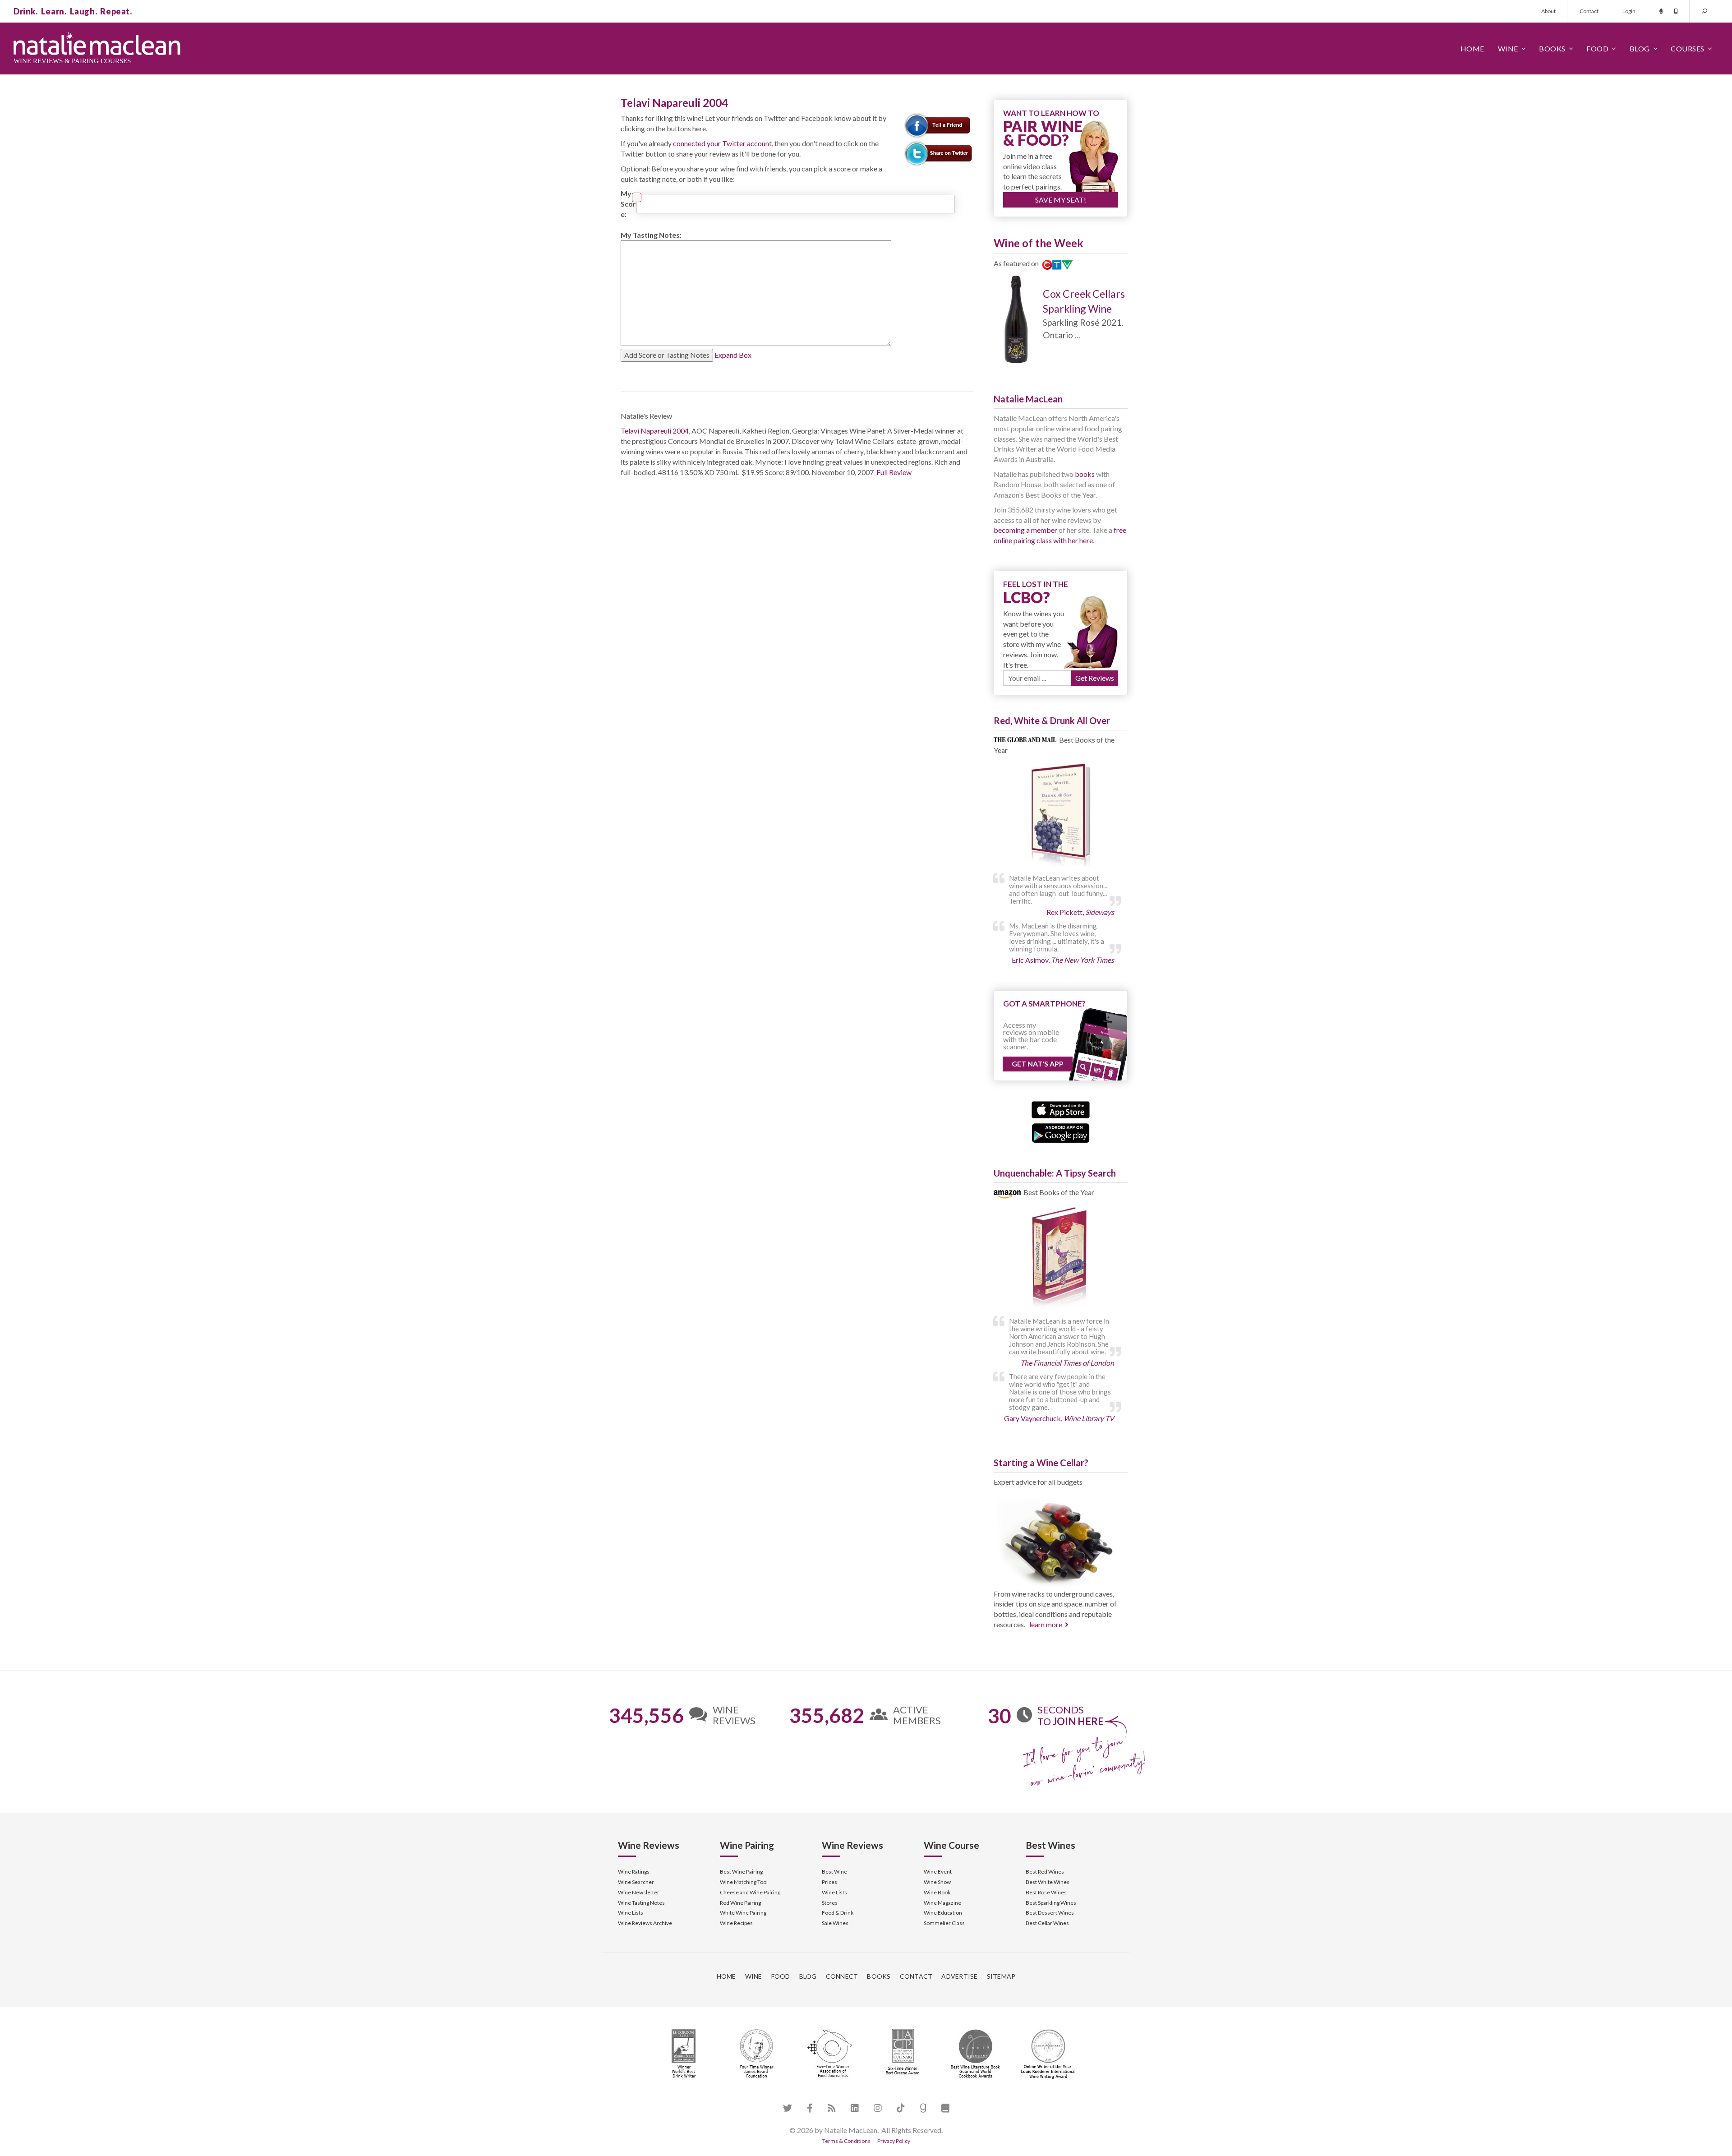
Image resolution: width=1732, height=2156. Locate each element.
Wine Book (937, 1892)
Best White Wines (1048, 1882)
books (1085, 474)
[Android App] (1061, 1132)
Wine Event (938, 1872)
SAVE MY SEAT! (1061, 200)
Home (1472, 48)
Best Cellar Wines (1047, 1923)
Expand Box (733, 355)
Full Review (894, 472)
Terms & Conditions (846, 2141)
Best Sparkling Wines (1051, 1903)
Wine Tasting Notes (641, 1903)
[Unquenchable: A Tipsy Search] (1061, 1259)
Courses (1688, 48)
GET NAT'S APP (1038, 1064)
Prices (829, 1882)
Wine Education (943, 1913)
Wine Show (937, 1882)
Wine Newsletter (639, 1892)
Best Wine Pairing (741, 1872)
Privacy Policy (894, 2141)
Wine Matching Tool (744, 1882)
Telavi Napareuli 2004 (655, 431)
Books (1552, 48)
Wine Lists (631, 1913)
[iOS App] (1061, 1109)
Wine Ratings (634, 1872)
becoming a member (1025, 530)
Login (1629, 11)
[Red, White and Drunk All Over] (1061, 816)
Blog (1640, 48)
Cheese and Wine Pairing (750, 1892)
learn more (1046, 1624)
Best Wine (834, 1872)
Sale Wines (835, 1923)
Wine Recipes (736, 1923)
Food (1597, 48)
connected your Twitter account (722, 143)
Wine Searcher (636, 1882)
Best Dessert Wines (1050, 1913)
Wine (1508, 48)
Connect (842, 1976)
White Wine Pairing (743, 1913)
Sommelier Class (944, 1923)
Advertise (959, 1976)
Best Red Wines (1045, 1872)
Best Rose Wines (1046, 1892)
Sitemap (1001, 1976)
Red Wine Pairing (740, 1903)
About (1548, 11)
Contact (1589, 11)
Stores (830, 1903)
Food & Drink (838, 1913)
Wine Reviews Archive (645, 1923)
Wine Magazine (942, 1903)
